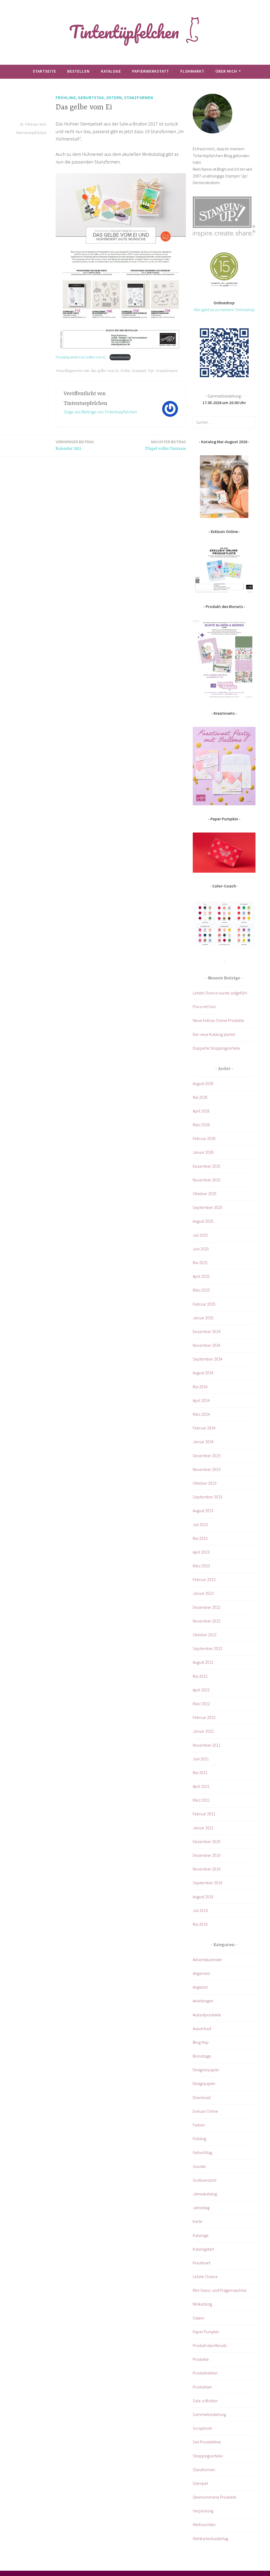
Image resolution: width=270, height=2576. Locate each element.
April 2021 (201, 1786)
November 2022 (207, 1621)
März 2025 (201, 1290)
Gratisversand (204, 2180)
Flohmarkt (192, 71)
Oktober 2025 (205, 1194)
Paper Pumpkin (206, 2332)
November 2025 (207, 1180)
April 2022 (201, 1690)
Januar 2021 (203, 1828)
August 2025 (203, 1221)
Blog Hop (201, 2042)
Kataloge (111, 71)
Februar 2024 (204, 1428)
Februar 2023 (204, 1579)
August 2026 (203, 1083)
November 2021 (207, 1745)
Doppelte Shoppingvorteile (216, 1048)
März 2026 (201, 1125)
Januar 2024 (203, 1442)
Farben (199, 2125)
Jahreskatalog (205, 2194)
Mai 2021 (200, 1773)
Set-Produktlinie (207, 2442)
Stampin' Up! (143, 371)
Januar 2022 (203, 1731)
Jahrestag (201, 2208)
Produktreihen (205, 2373)
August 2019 (203, 1897)
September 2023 (208, 1497)
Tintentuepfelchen (31, 133)
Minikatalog (202, 2304)
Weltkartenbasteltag (210, 2538)
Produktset (202, 2387)
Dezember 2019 (207, 1855)
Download (202, 2097)
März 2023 (201, 1566)
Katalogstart (203, 2249)
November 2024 (207, 1345)
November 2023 (207, 1469)
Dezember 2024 (207, 1331)
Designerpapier (206, 2070)
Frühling (66, 98)
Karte (197, 2221)
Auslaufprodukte (207, 2015)
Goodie (199, 2166)
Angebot (200, 1987)
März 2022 (201, 1704)
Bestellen (78, 71)
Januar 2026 (203, 1152)
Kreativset (201, 2263)
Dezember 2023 (207, 1456)
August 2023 (203, 1511)
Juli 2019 (200, 1910)
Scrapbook (202, 2428)
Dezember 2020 (207, 1841)
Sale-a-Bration (205, 2401)
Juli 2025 (200, 1235)
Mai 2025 (200, 1263)
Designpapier (204, 2083)
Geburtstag (91, 98)
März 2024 (201, 1414)
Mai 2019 (200, 1924)
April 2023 (201, 1552)
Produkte (201, 2359)
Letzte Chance (205, 2276)
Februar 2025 (204, 1304)
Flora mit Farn (204, 1007)
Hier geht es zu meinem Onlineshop (224, 310)
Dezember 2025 (207, 1166)
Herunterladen (120, 357)
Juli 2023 (200, 1525)
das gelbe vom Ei (105, 371)
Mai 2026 (200, 1097)
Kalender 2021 (75, 445)
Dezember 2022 (207, 1607)
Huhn (125, 371)
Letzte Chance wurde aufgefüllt (220, 993)
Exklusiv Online (205, 2111)
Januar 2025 (203, 1318)
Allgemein (201, 1973)
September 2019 (208, 1883)
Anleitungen (203, 2001)
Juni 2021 (201, 1759)
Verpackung (203, 2511)
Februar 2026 (204, 1138)
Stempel (200, 2483)
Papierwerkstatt (151, 71)
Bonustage (202, 2056)
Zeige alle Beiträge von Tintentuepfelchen (100, 412)
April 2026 (201, 1111)
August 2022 (203, 1662)
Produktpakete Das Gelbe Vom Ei (81, 357)
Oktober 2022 (205, 1635)
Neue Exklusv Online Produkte (218, 1020)
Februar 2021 (204, 1814)
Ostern (114, 98)
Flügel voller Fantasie (166, 445)
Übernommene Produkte (214, 2497)
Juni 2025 (201, 1249)
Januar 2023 (203, 1593)
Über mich (226, 71)
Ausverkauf (202, 2028)
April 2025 (201, 1276)
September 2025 (208, 1207)
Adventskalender (207, 1960)
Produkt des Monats (210, 2345)
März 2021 (201, 1800)
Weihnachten (204, 2524)
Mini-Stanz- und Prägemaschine (220, 2290)
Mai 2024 (200, 1387)
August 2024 (203, 1373)
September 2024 (208, 1359)
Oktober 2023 (205, 1483)
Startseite (44, 71)
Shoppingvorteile (208, 2456)
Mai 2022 (200, 1676)
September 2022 (208, 1648)
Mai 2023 (200, 1538)
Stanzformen (139, 98)
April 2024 (201, 1400)
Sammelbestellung (209, 2414)
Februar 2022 (204, 1717)
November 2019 (207, 1869)
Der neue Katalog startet (214, 1034)
